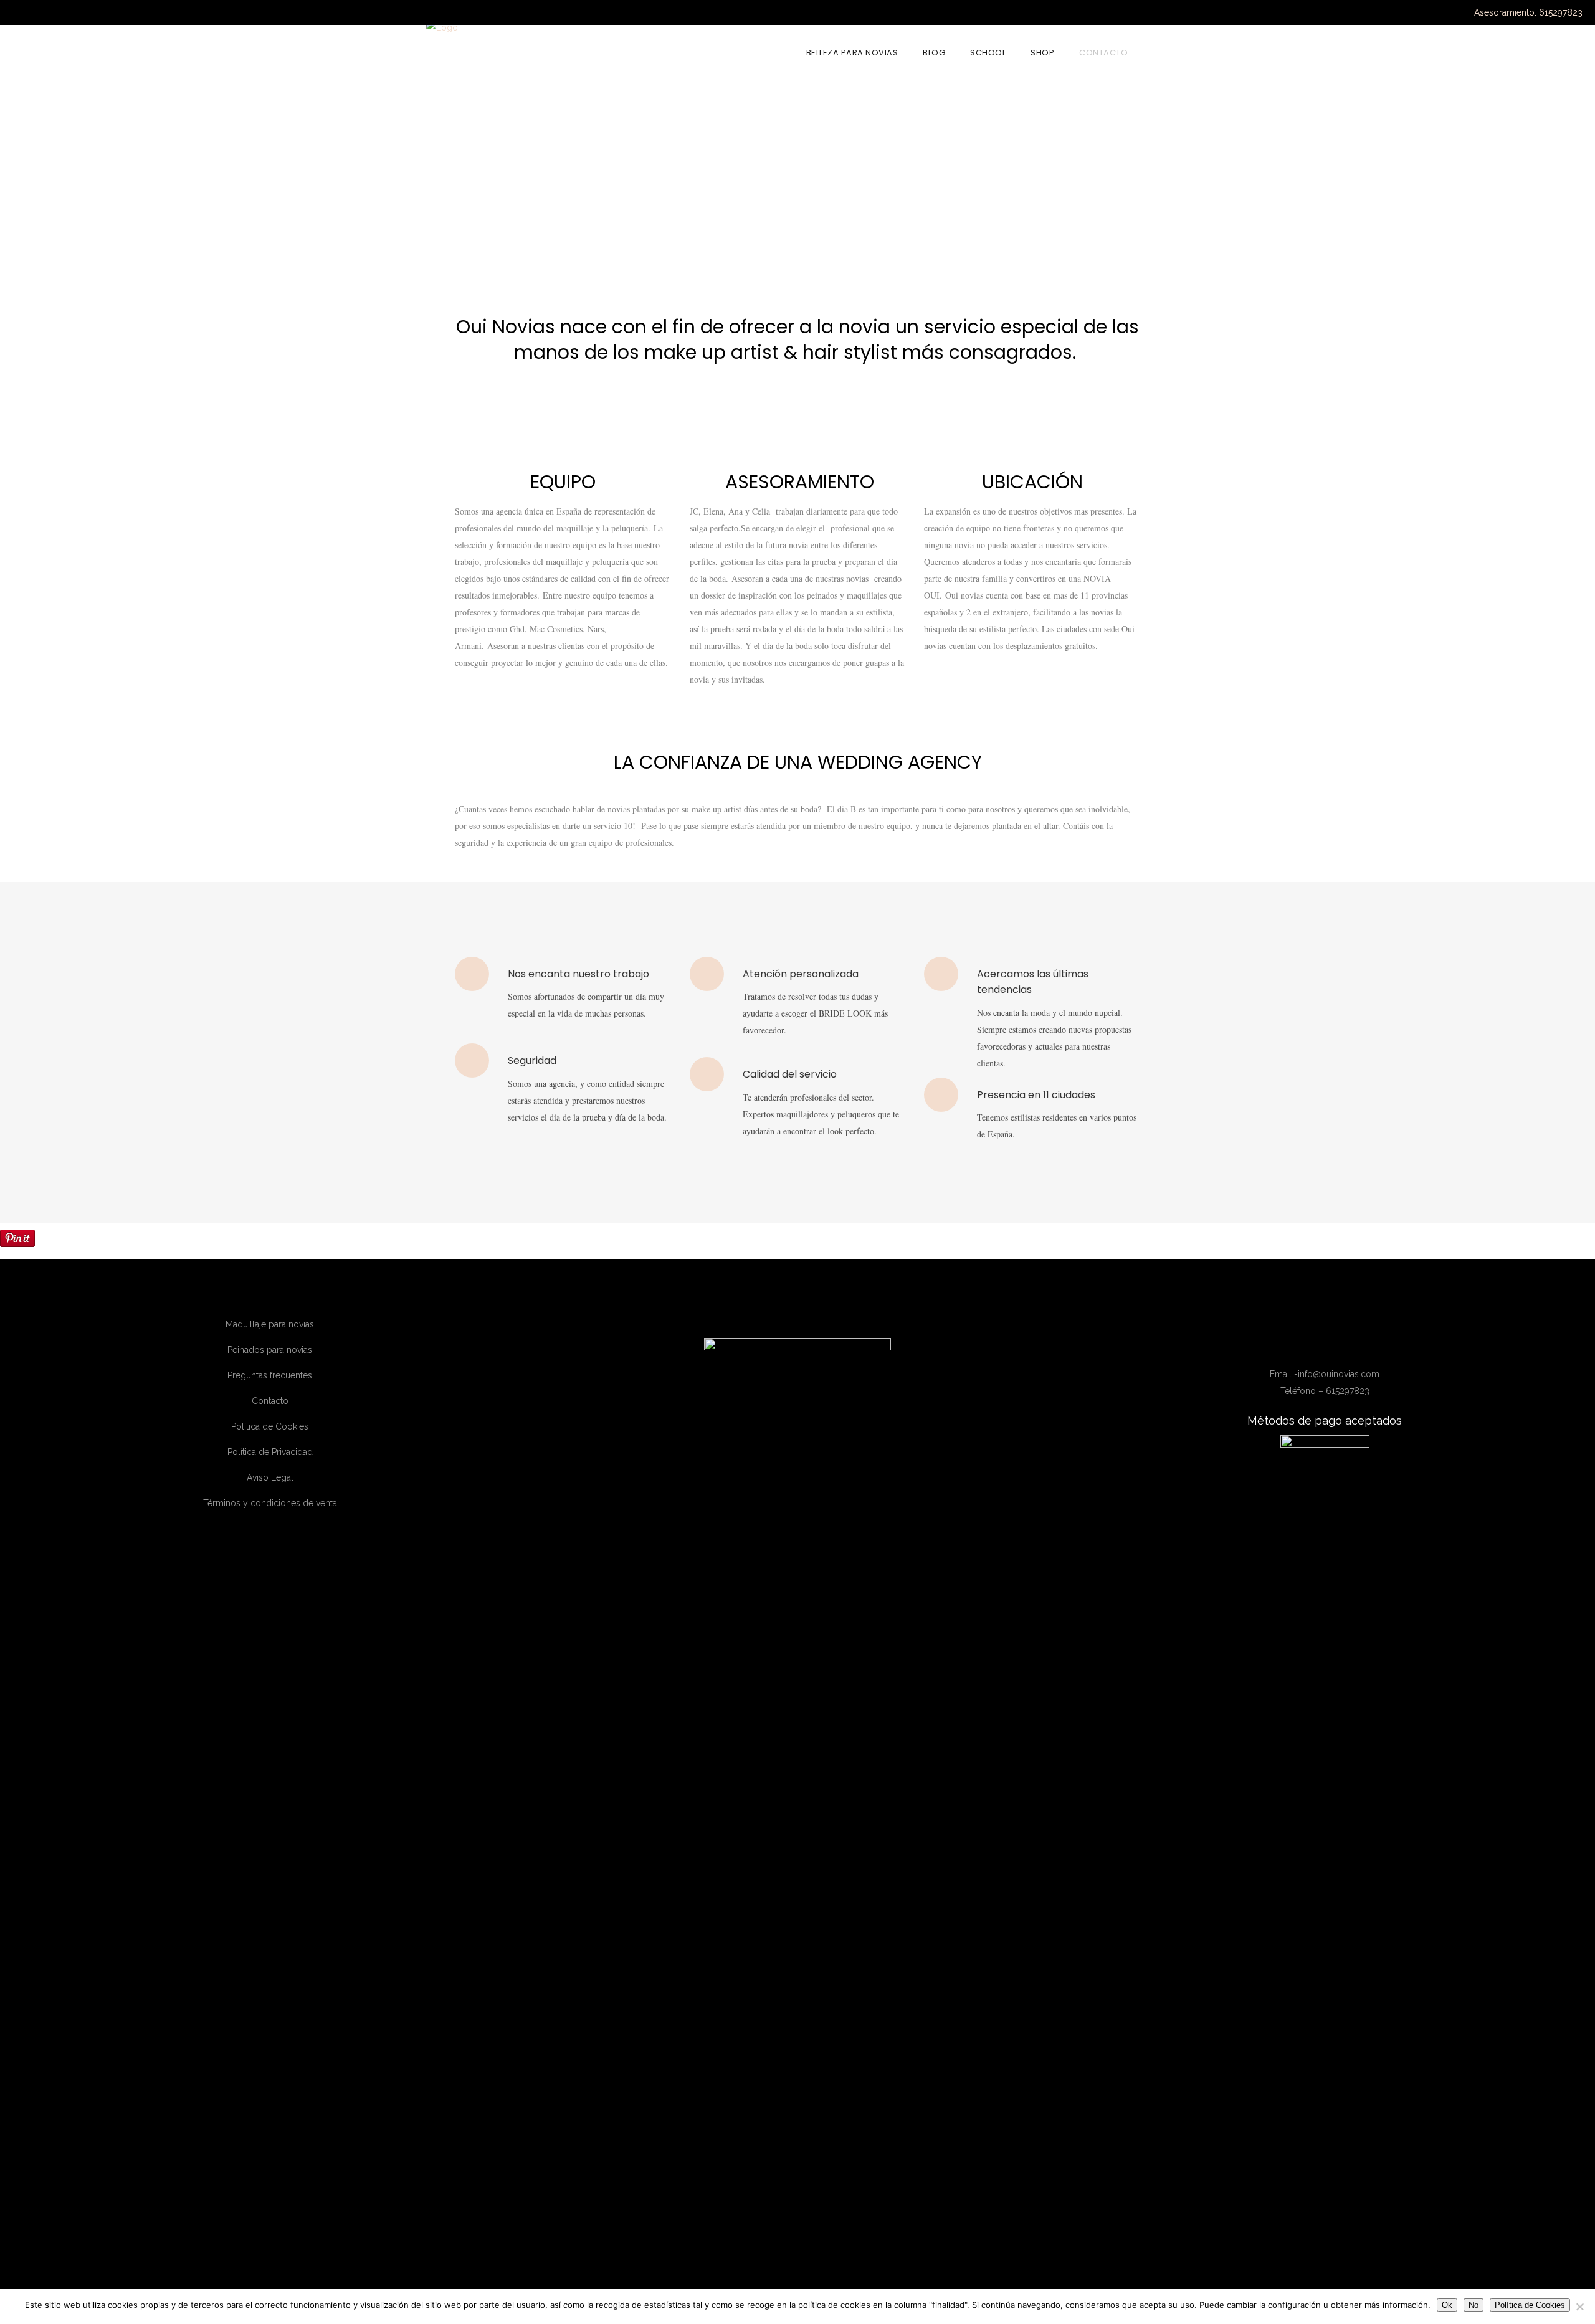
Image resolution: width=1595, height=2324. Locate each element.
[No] (1579, 2307)
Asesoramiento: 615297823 (1528, 12)
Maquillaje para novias (270, 1324)
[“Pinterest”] (1352, 1345)
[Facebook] (1300, 1345)
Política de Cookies (270, 1426)
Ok (1447, 2305)
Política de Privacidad (270, 1452)
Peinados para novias (270, 1350)
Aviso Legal (270, 1477)
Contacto (270, 1401)
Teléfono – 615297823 (1325, 1391)
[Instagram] (1318, 1345)
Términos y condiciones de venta (270, 1503)
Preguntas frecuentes (270, 1375)
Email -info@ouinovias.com (1325, 1374)
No (1474, 2305)
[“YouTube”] (1336, 1345)
